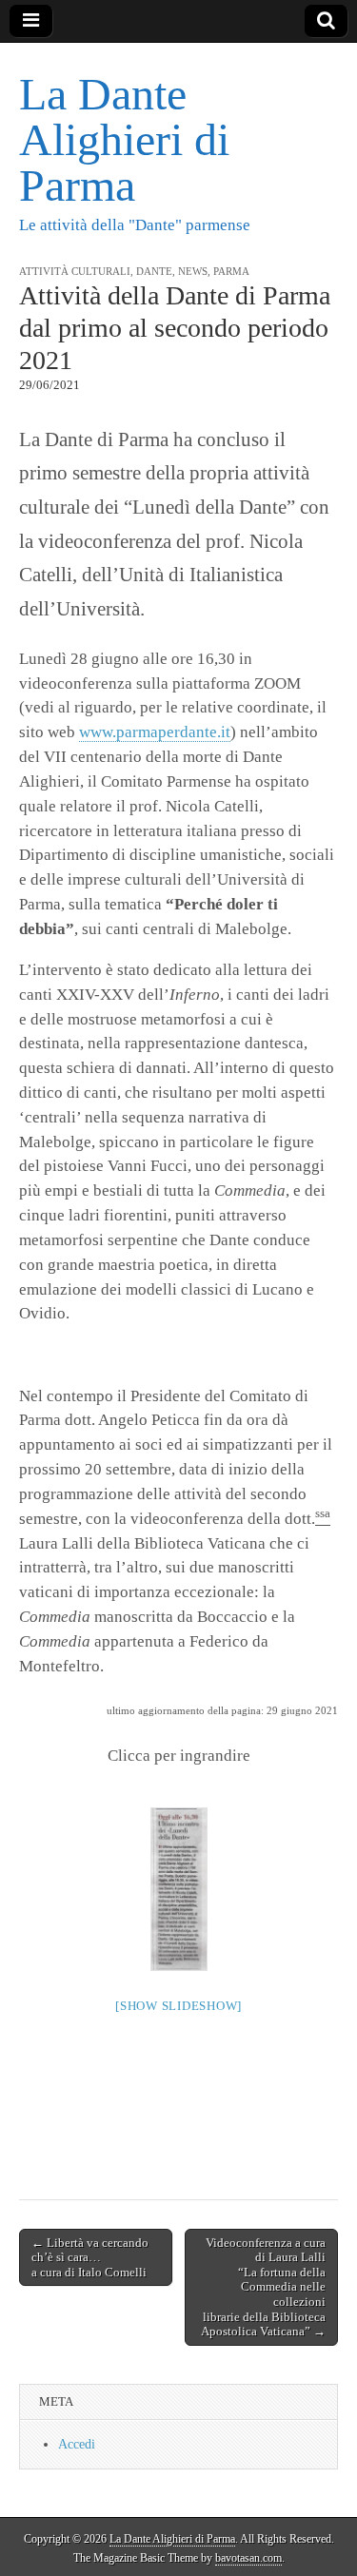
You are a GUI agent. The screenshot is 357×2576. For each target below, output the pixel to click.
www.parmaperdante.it (155, 732)
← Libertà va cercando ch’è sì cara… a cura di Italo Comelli (90, 2257)
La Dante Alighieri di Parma (124, 139)
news (193, 271)
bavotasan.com (248, 2558)
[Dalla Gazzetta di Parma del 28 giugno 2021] (179, 1889)
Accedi (77, 2444)
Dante (154, 271)
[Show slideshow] (178, 2006)
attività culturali (75, 271)
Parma (231, 271)
